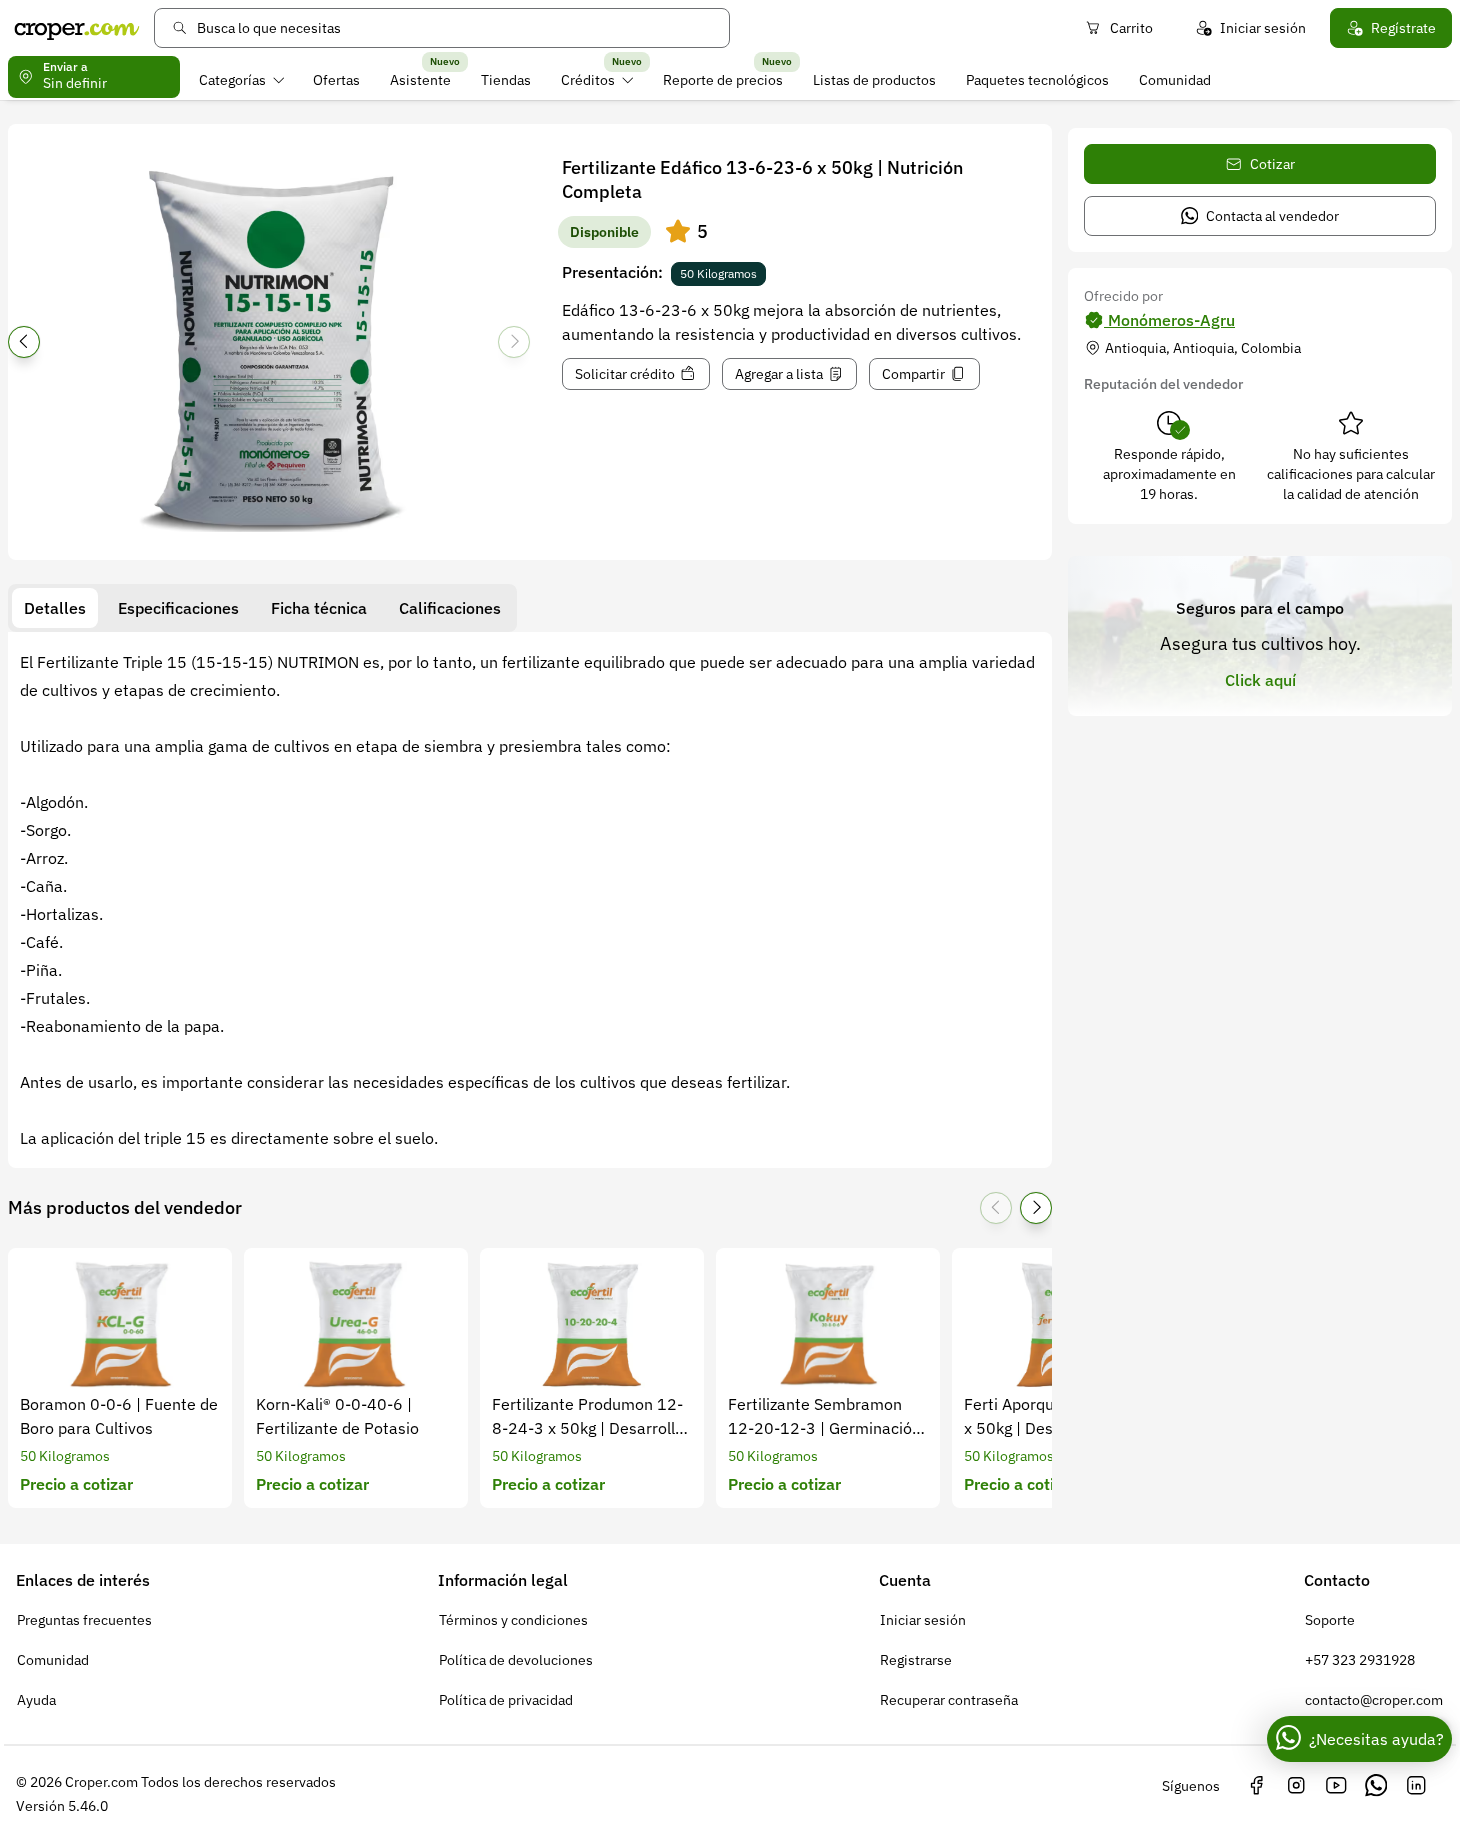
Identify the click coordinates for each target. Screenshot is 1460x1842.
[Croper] (77, 28)
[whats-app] (1376, 1786)
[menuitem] (241, 80)
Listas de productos (874, 80)
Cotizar (1272, 164)
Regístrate (1403, 28)
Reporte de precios (723, 80)
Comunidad (1175, 80)
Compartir (913, 374)
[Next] (514, 342)
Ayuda (36, 1700)
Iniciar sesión (1263, 28)
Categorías (232, 80)
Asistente (420, 80)
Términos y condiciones (513, 1620)
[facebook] (1256, 1786)
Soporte (1330, 1620)
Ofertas (336, 80)
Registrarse (916, 1660)
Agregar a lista (779, 374)
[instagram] (1296, 1786)
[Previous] (24, 342)
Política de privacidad (506, 1700)
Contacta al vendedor (1272, 216)
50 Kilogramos (718, 273)
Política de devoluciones (516, 1660)
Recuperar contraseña (949, 1700)
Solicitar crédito (625, 374)
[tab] (55, 608)
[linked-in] (1416, 1786)
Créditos (588, 80)
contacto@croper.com (1374, 1700)
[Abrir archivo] (269, 348)
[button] (678, 232)
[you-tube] (1336, 1786)
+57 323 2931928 (1360, 1660)
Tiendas (506, 80)
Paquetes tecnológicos (1037, 80)
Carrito (1131, 28)
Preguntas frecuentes (84, 1620)
